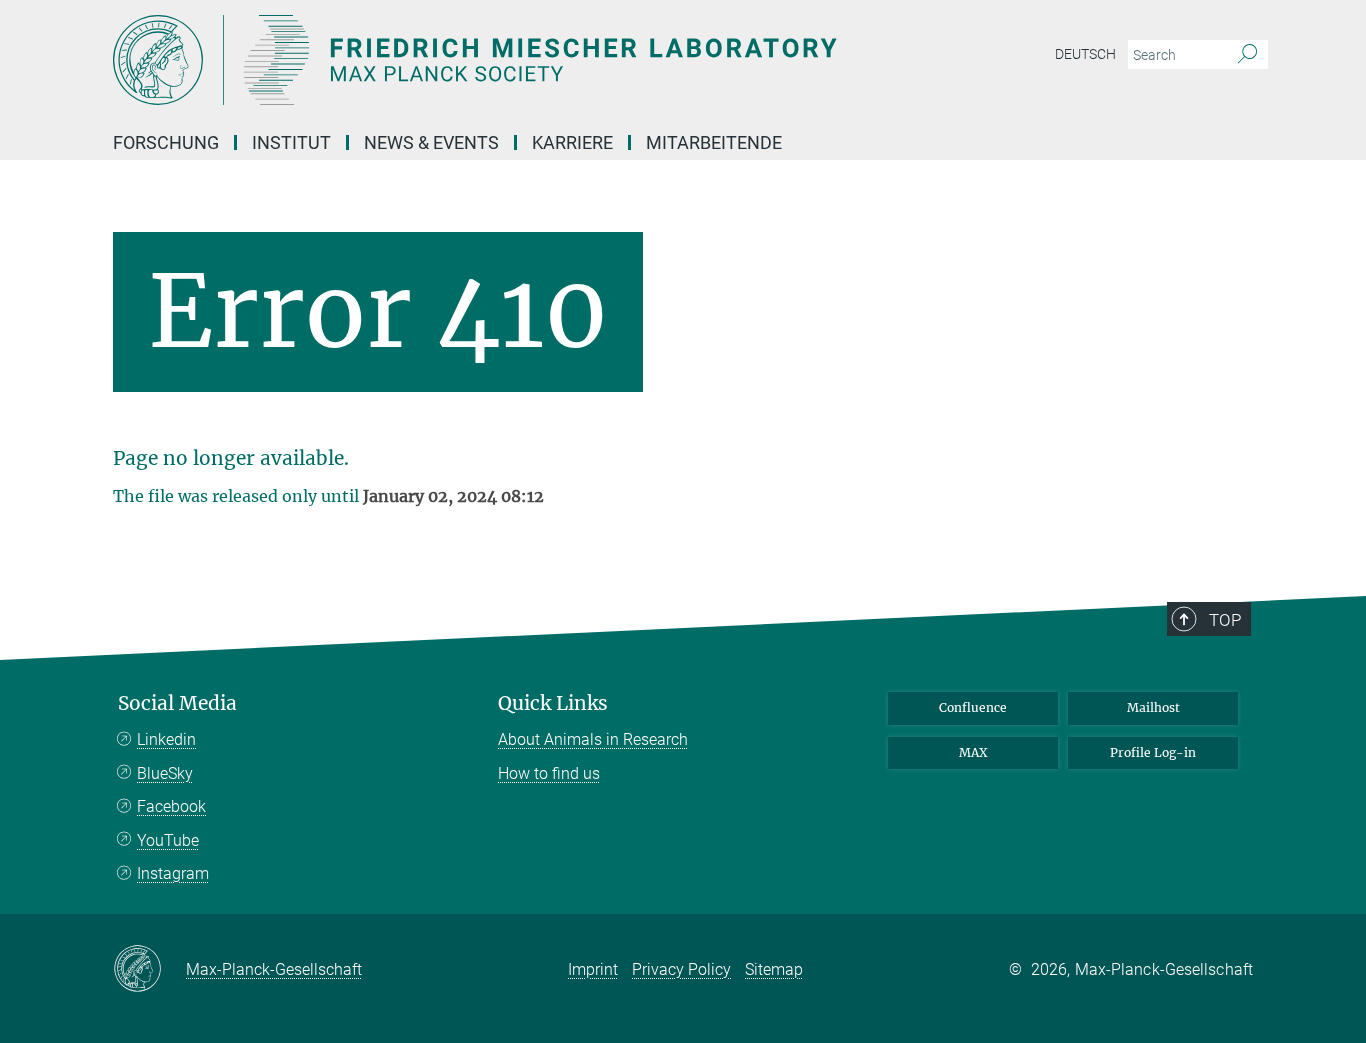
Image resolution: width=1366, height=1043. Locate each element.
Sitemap (774, 969)
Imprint (593, 969)
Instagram (173, 873)
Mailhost (1153, 707)
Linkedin (166, 739)
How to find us (549, 773)
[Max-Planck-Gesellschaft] (149, 970)
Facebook (171, 806)
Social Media (177, 703)
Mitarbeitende (714, 142)
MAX (973, 752)
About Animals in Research (593, 739)
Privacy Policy (681, 969)
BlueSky (165, 773)
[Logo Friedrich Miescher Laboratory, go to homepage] (488, 60)
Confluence (973, 707)
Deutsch (1085, 54)
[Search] (1247, 55)
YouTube (168, 840)
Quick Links (553, 703)
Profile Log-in (1153, 752)
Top (1225, 620)
